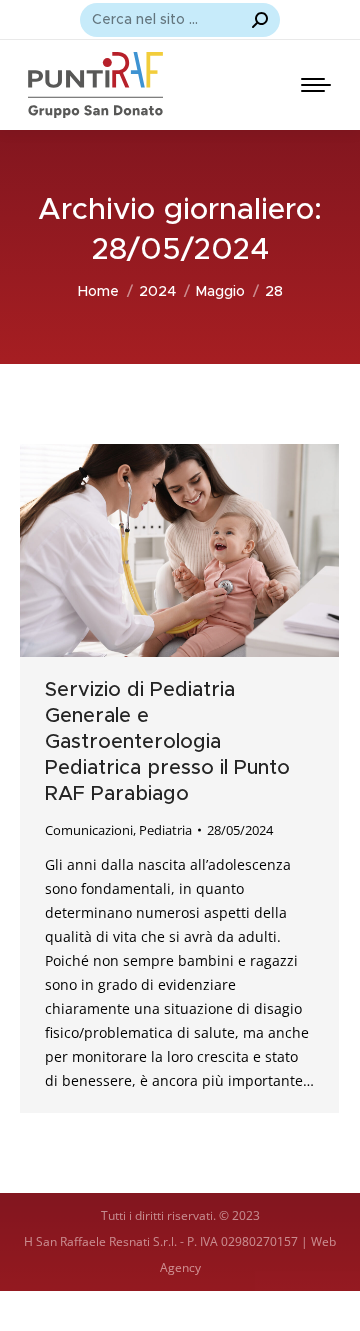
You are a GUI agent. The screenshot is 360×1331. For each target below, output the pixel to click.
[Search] (260, 20)
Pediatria (165, 830)
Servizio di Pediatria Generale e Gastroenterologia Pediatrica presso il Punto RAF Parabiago (167, 742)
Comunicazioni (89, 830)
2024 (157, 292)
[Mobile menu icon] (316, 85)
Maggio (220, 292)
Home (98, 292)
